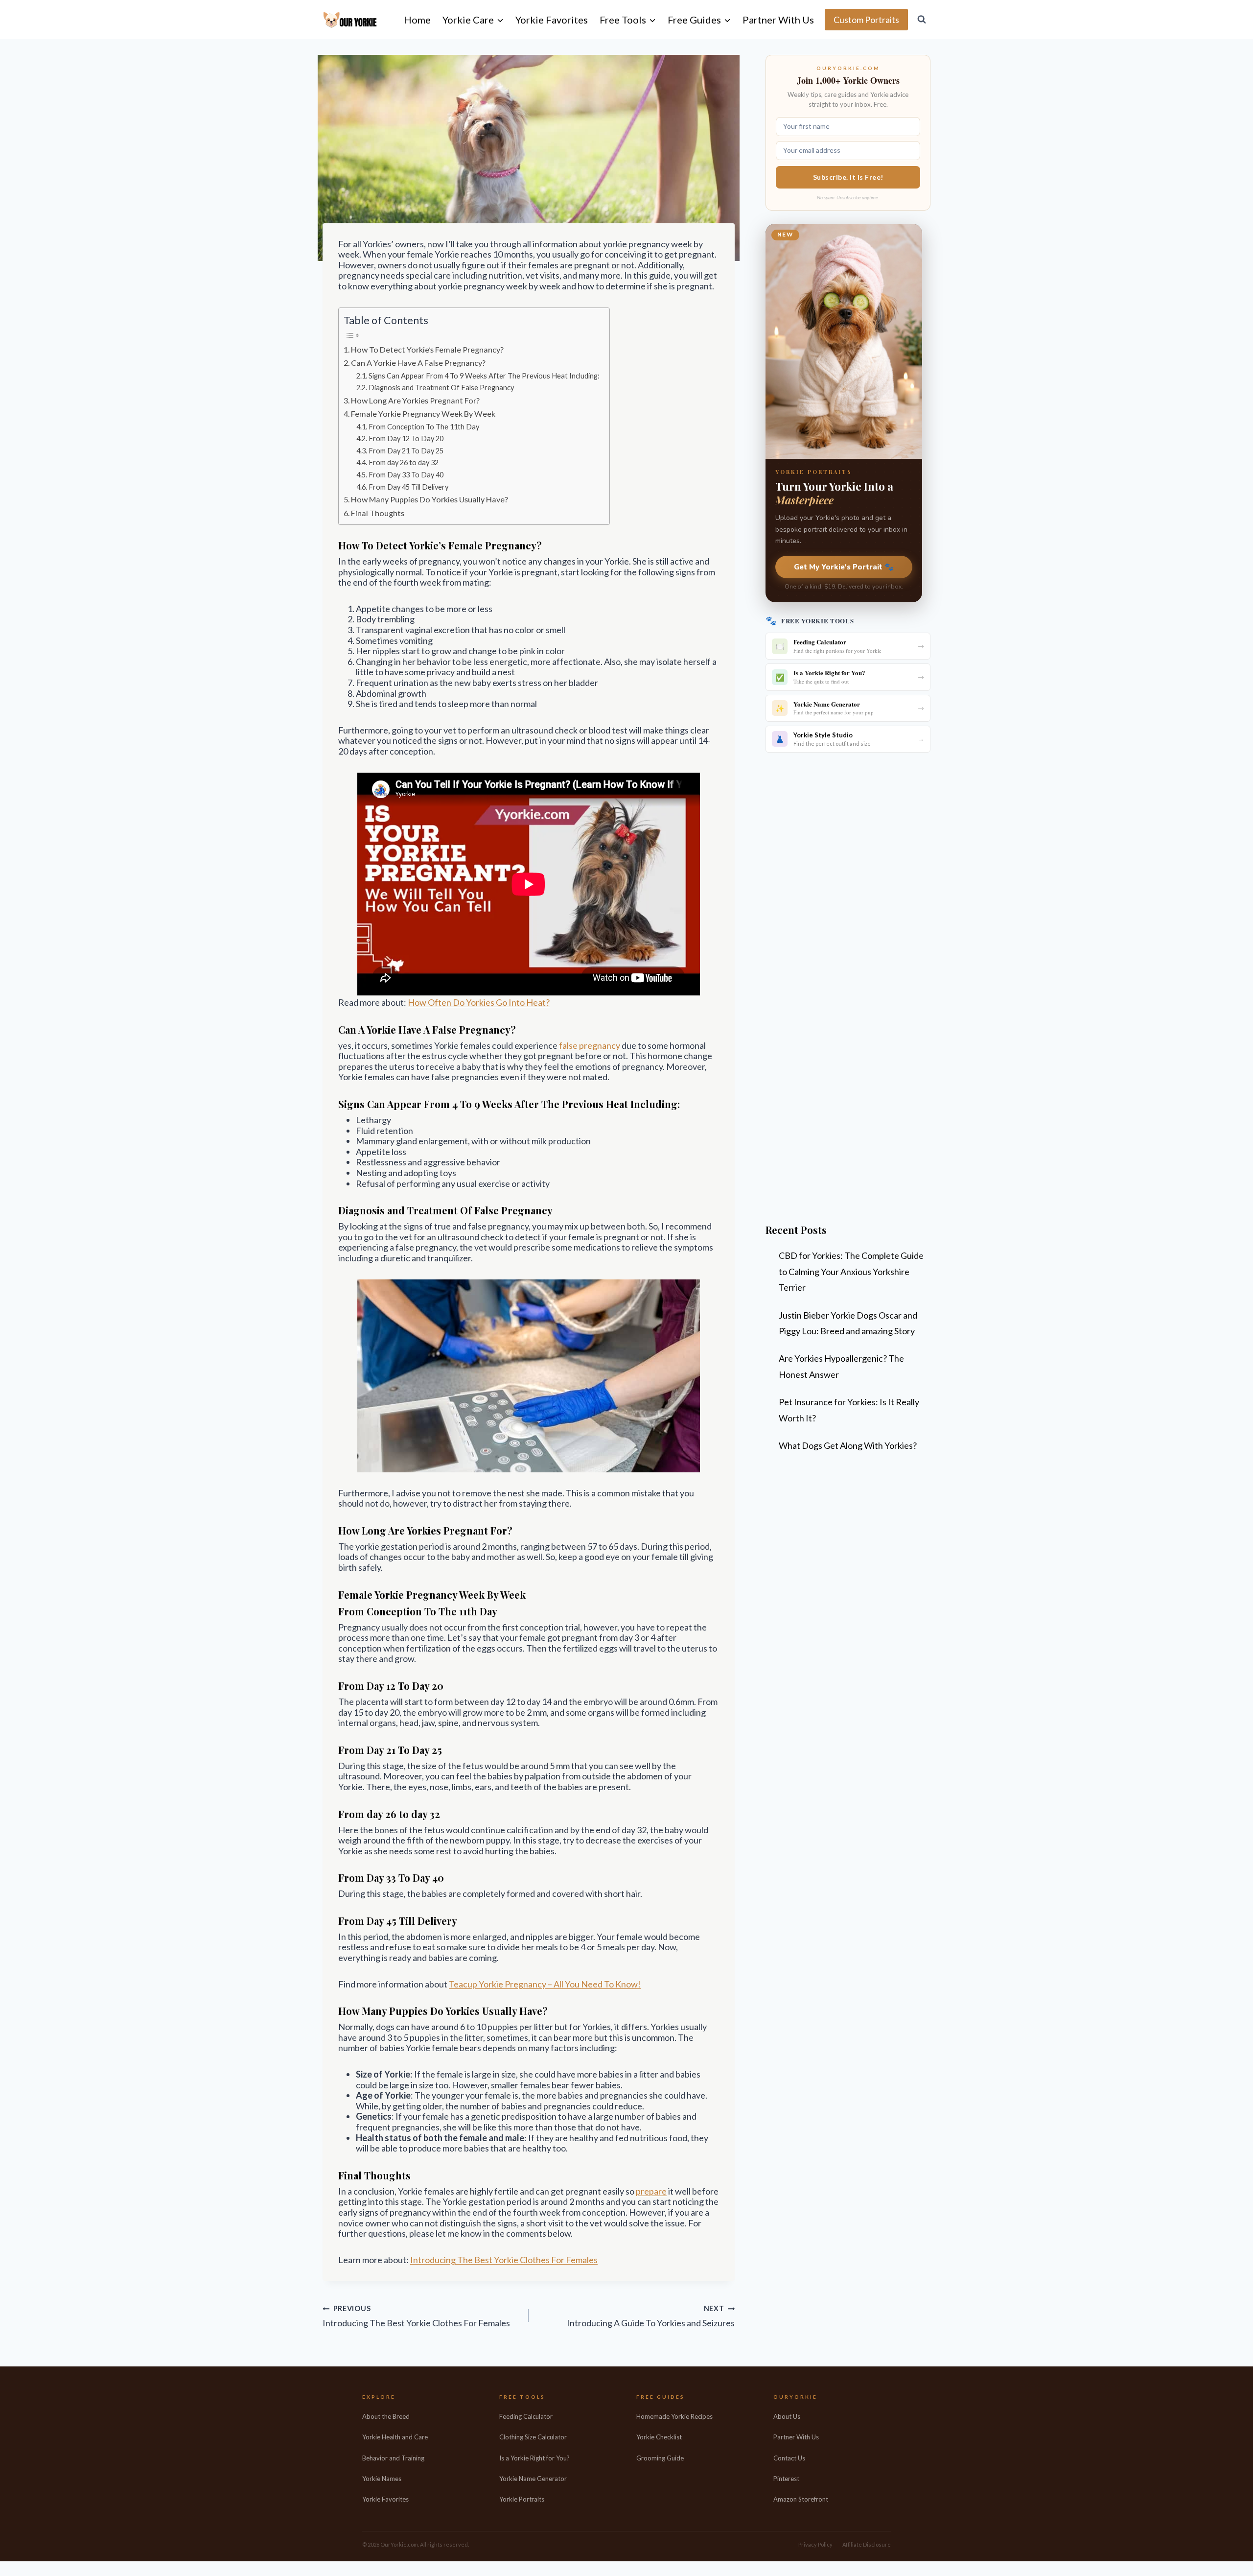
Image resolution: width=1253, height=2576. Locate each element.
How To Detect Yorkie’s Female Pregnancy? (427, 349)
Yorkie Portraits (522, 2499)
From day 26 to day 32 (404, 462)
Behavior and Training (393, 2458)
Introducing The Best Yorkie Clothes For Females (504, 2260)
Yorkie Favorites (552, 20)
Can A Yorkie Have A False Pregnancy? (418, 363)
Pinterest (786, 2479)
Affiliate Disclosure (867, 2544)
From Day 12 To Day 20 (406, 438)
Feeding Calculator (526, 2416)
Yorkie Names (382, 2479)
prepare (651, 2191)
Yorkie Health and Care (395, 2437)
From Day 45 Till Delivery (408, 487)
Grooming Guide (660, 2458)
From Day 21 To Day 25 (406, 451)
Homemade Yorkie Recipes (674, 2416)
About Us (787, 2416)
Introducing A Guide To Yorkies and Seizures (651, 2316)
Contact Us (789, 2458)
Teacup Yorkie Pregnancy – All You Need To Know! (545, 1984)
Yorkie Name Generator (533, 2479)
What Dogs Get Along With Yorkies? (848, 1445)
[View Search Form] (922, 20)
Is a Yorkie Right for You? (534, 2458)
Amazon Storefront (801, 2499)
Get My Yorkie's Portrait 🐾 (844, 567)
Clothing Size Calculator (533, 2437)
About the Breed (386, 2416)
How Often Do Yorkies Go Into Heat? (479, 1002)
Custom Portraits (866, 20)
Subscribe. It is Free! (848, 177)
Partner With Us (778, 20)
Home (417, 20)
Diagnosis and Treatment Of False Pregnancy (441, 388)
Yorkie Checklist (659, 2437)
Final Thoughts (378, 513)
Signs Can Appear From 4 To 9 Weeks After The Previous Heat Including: (484, 376)
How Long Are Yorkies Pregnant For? (415, 400)
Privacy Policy (815, 2544)
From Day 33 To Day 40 (406, 475)
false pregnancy (590, 1045)
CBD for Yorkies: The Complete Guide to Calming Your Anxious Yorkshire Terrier (851, 1271)
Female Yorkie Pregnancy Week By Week (423, 414)
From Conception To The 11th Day (424, 427)
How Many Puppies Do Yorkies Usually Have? (429, 499)
